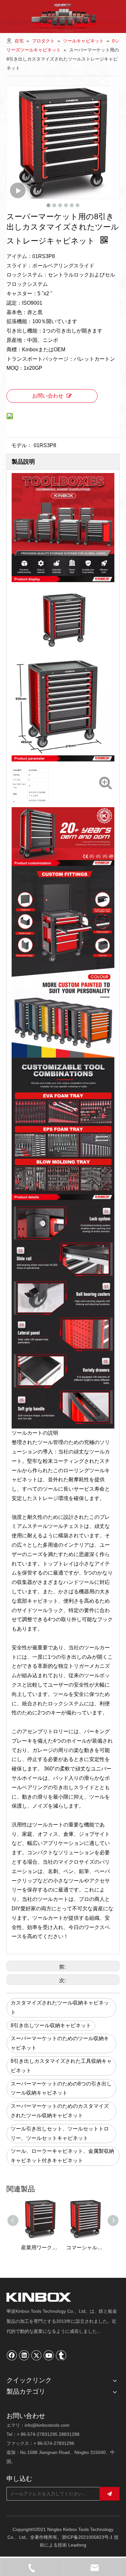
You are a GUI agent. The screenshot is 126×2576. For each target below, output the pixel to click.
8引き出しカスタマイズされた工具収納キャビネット (61, 2066)
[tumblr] (61, 2355)
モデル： (22, 445)
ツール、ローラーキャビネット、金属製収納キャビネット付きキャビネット (62, 2156)
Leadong (77, 2545)
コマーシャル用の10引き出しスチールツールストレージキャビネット (40, 2248)
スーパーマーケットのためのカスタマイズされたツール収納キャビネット (60, 2111)
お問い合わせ (48, 396)
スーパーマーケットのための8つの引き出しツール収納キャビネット (61, 2088)
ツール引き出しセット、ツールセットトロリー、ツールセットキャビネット (60, 2133)
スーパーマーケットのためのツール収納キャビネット (60, 2043)
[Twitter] (37, 2355)
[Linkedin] (24, 2355)
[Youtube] (49, 2355)
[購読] (110, 2494)
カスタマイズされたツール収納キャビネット (60, 2007)
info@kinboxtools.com (47, 2425)
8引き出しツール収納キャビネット (51, 2025)
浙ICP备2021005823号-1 (87, 2537)
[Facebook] (12, 2355)
